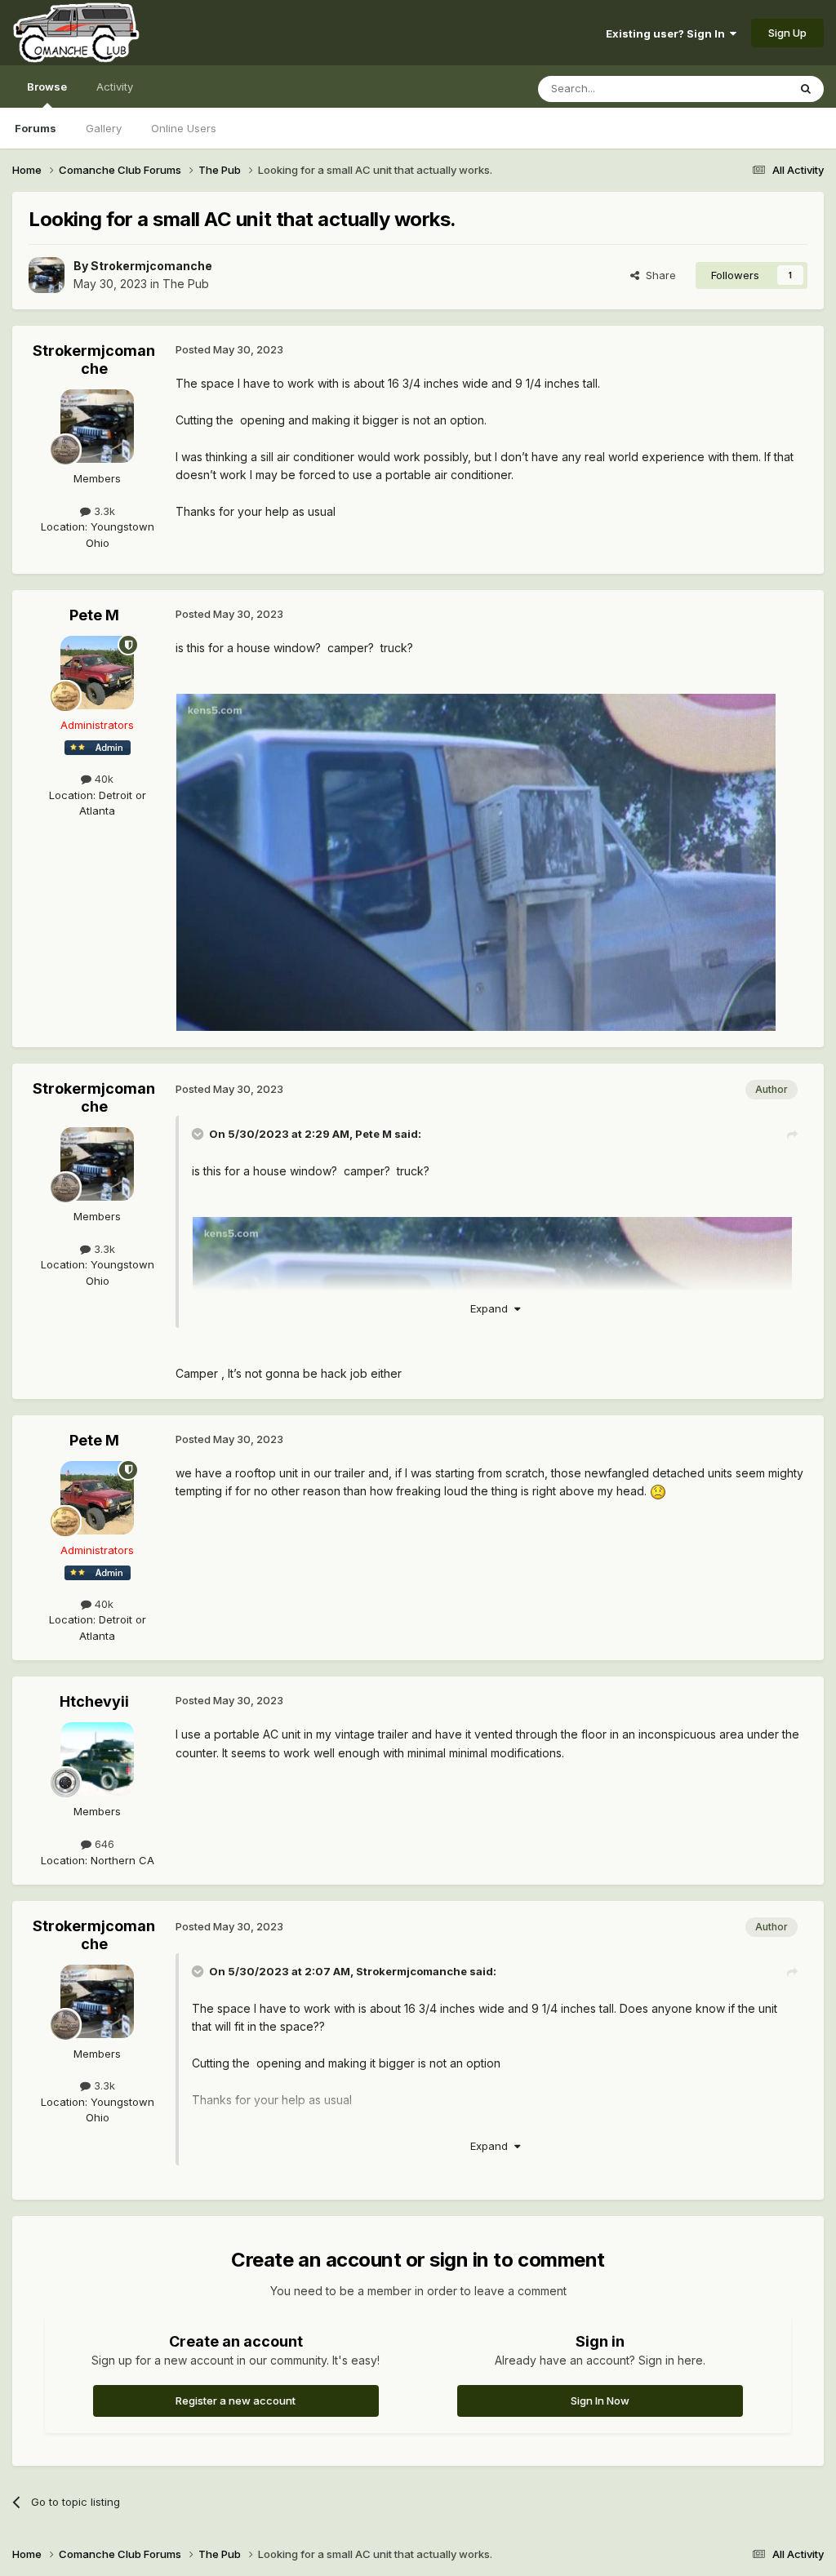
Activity (115, 87)
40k (102, 779)
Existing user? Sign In (668, 33)
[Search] (806, 89)
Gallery (104, 128)
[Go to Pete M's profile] (97, 673)
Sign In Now (600, 2401)
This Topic (740, 89)
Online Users (184, 128)
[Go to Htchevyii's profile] (97, 1759)
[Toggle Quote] (199, 1134)
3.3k (103, 511)
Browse (47, 87)
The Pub (186, 284)
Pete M (94, 615)
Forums (36, 128)
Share (658, 275)
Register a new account (236, 2401)
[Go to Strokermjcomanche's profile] (47, 275)
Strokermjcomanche (151, 266)
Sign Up (787, 33)
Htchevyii (94, 1701)
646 (103, 1844)
